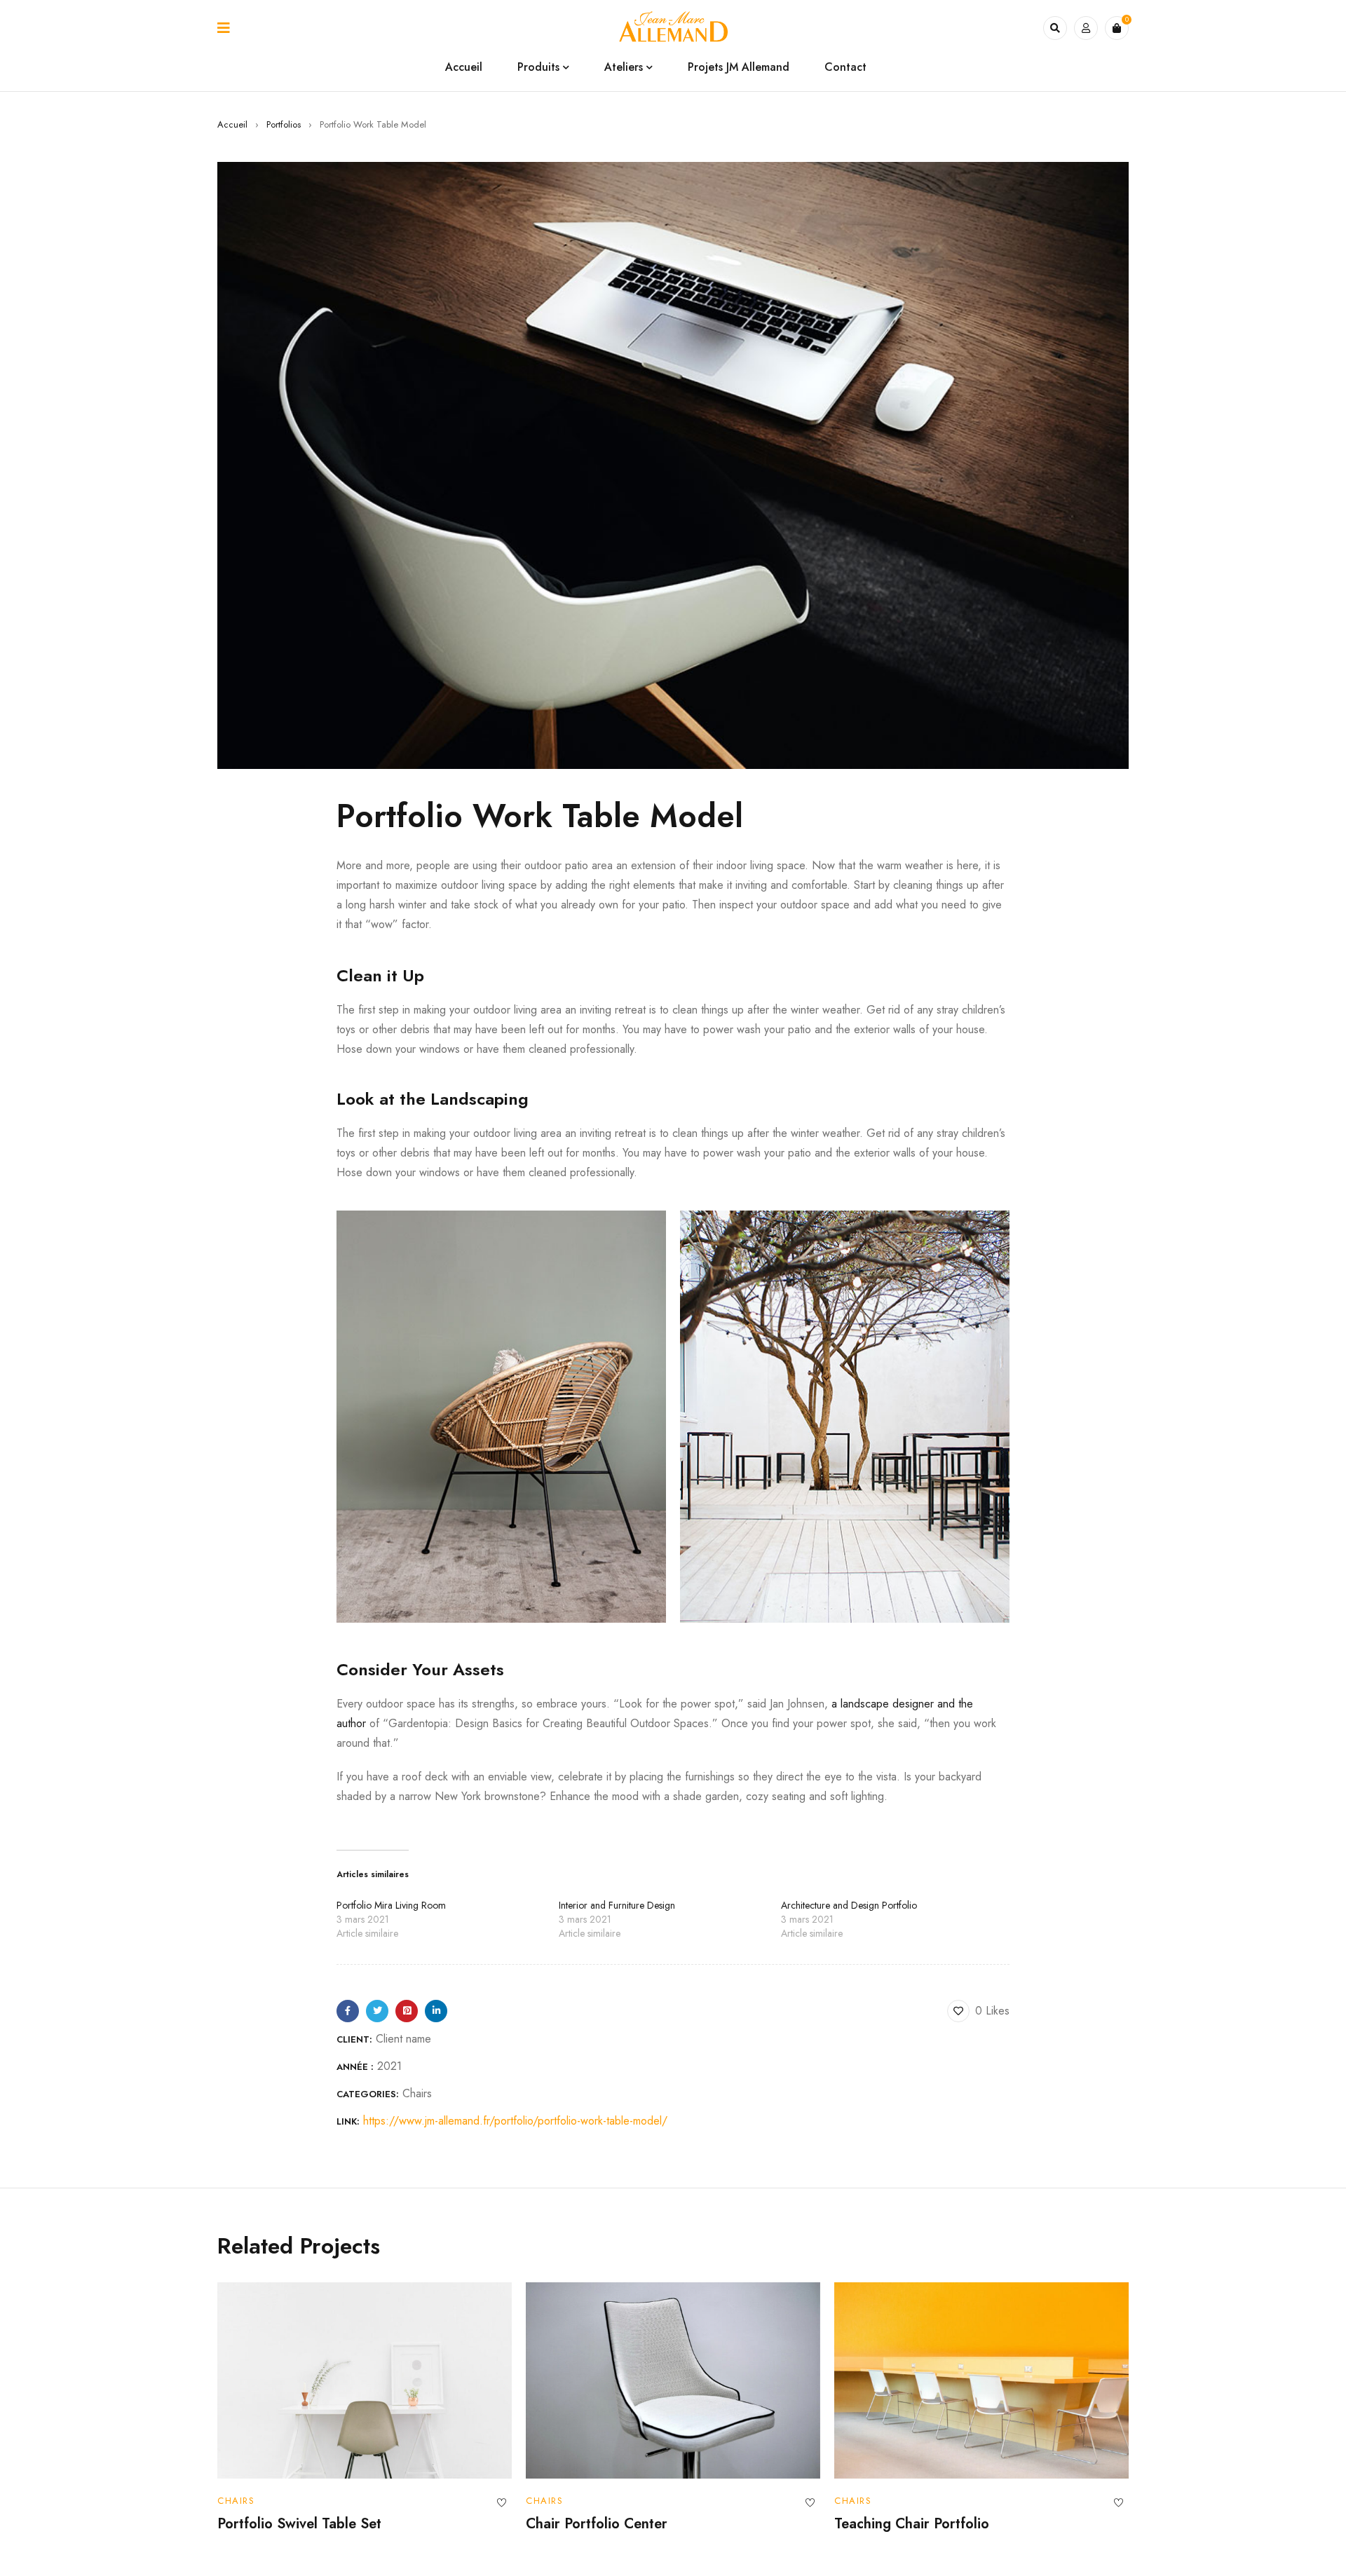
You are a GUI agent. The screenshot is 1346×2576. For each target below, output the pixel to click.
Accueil (232, 124)
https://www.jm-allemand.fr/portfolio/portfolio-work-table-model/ (515, 2121)
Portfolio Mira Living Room (391, 1905)
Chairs (417, 2093)
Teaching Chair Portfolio (912, 2524)
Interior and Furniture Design (617, 1905)
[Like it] (501, 2503)
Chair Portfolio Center (597, 2524)
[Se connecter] (1086, 28)
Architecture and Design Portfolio (849, 1905)
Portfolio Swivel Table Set (299, 2524)
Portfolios (284, 124)
